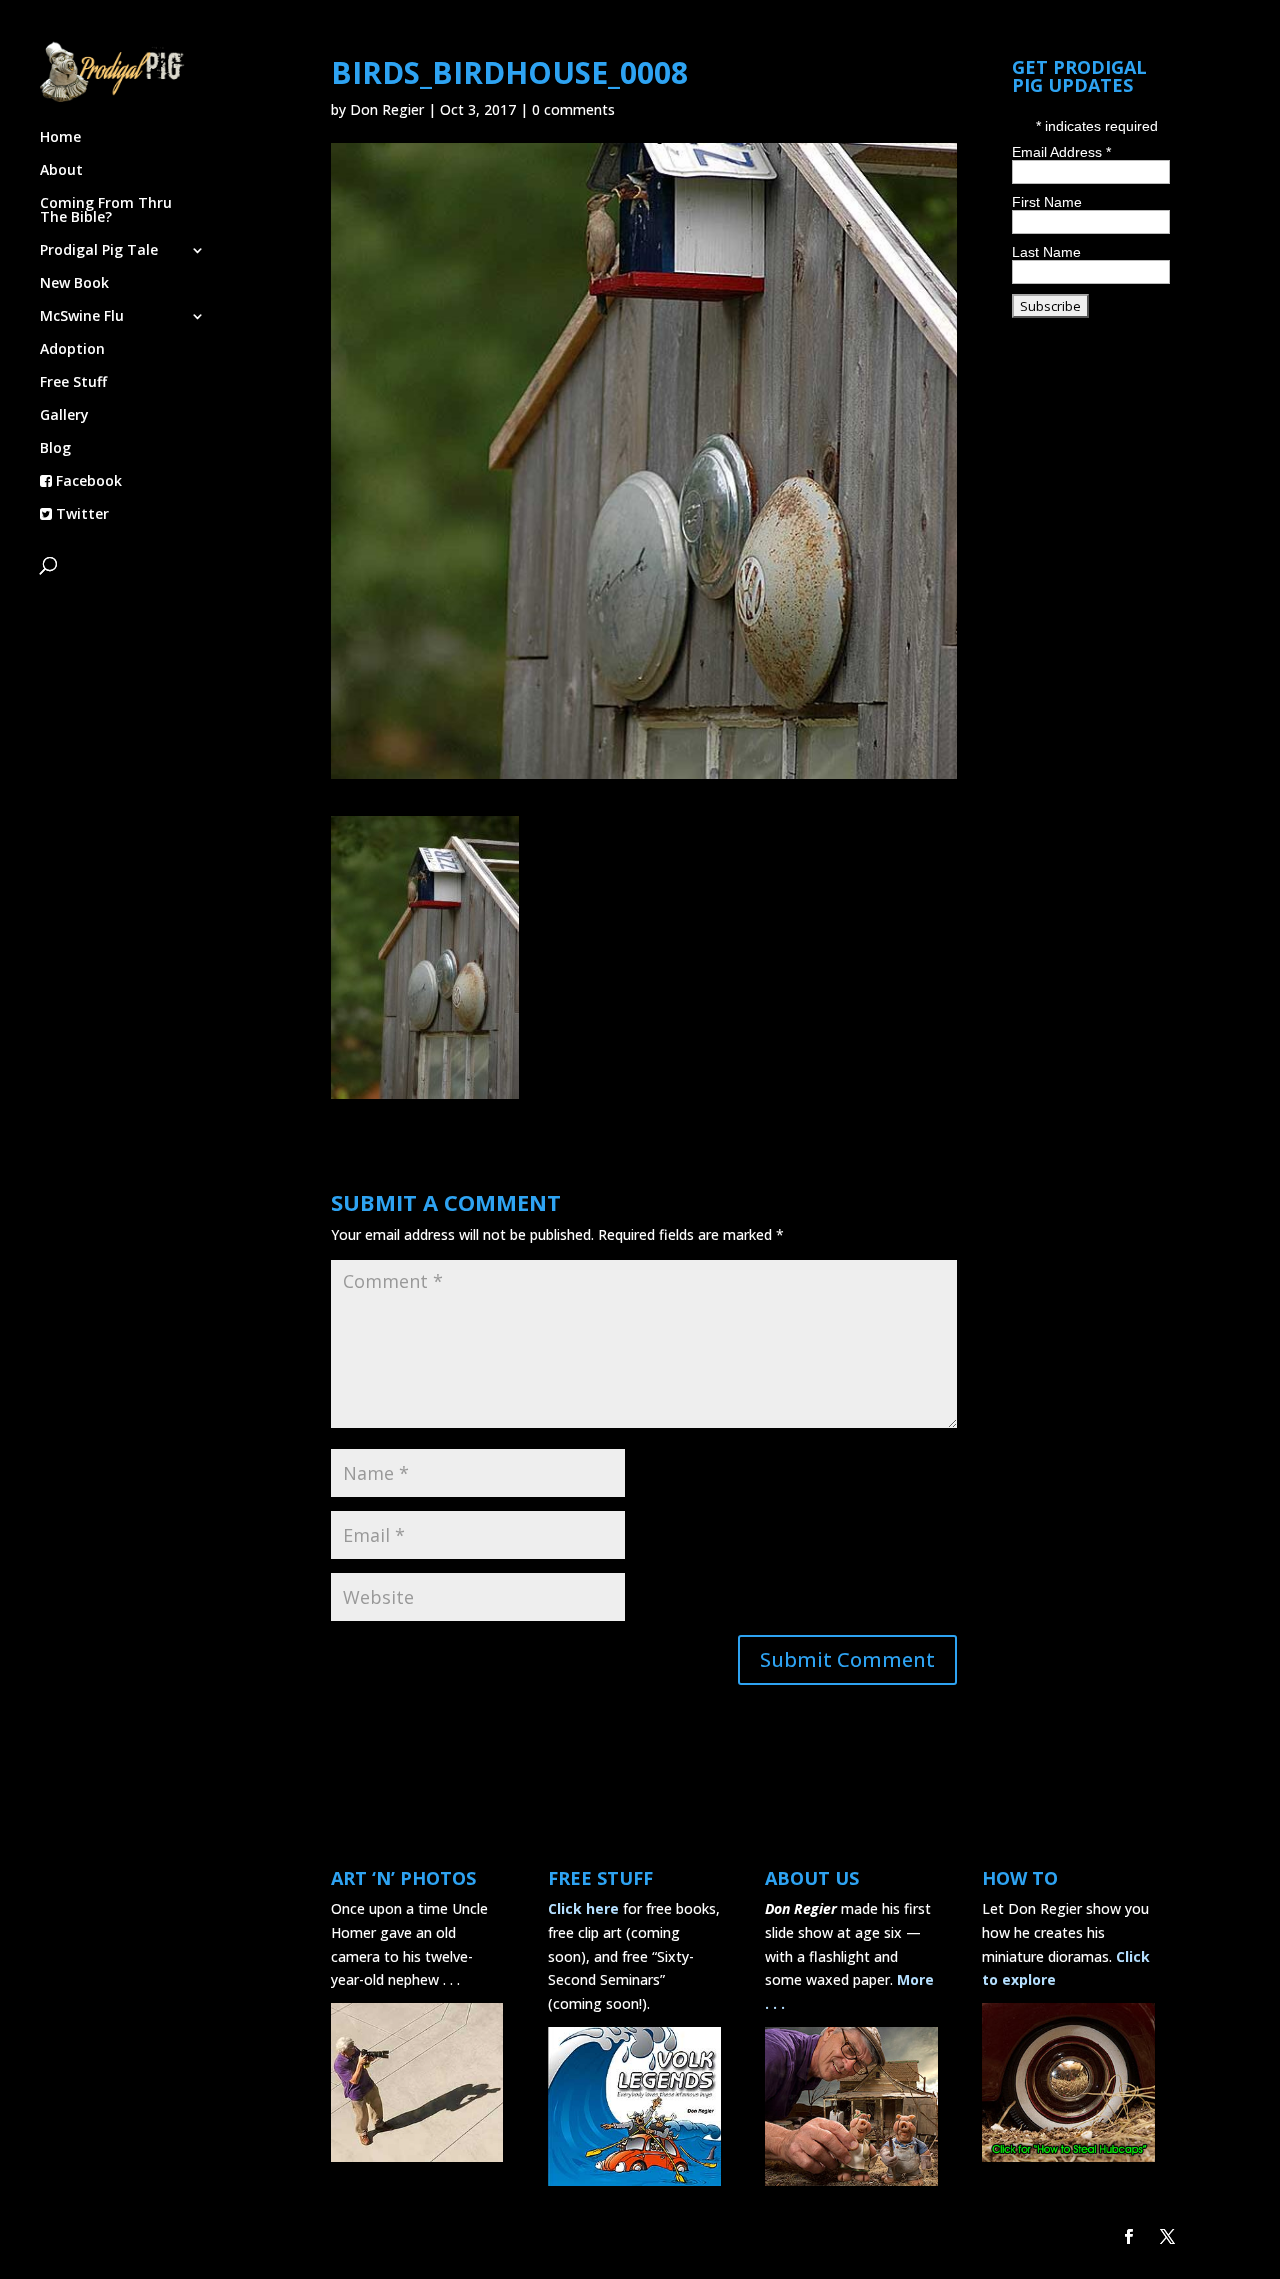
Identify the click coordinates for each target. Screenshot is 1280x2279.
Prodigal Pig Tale (99, 251)
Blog (55, 449)
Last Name (1046, 252)
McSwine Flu (82, 317)
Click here (583, 1908)
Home (60, 138)
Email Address (1061, 152)
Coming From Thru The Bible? (106, 211)
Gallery (64, 416)
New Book (74, 284)
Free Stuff (73, 383)
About (61, 171)
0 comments (573, 109)
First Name (1047, 202)
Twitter (80, 515)
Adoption (72, 350)
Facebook (87, 482)
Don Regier (387, 109)
